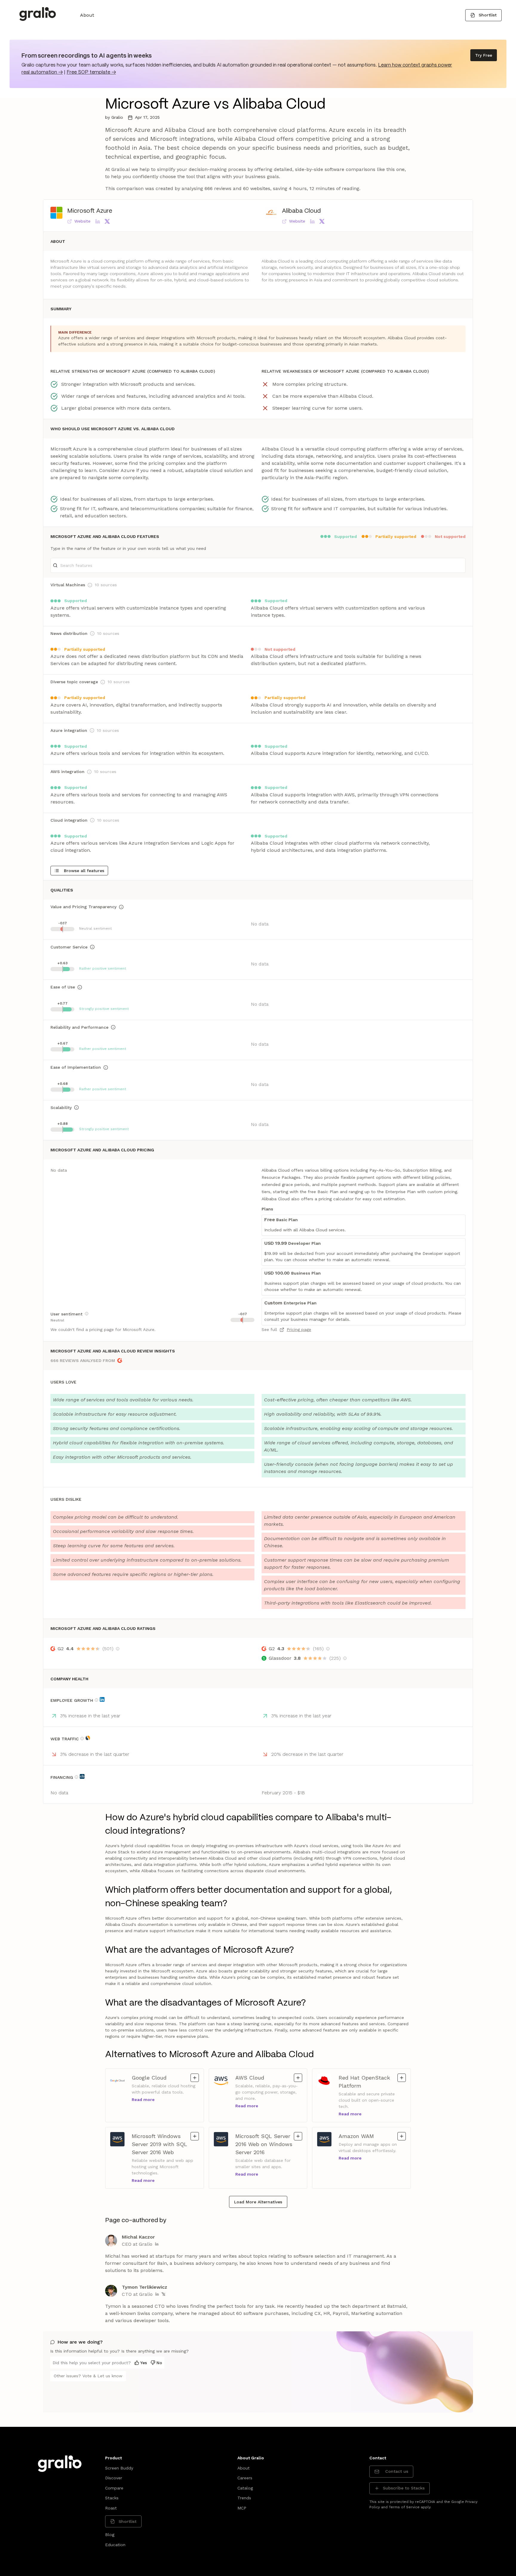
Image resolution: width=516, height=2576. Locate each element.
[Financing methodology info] (76, 1777)
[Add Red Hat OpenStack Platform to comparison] (402, 2078)
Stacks (112, 2498)
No (159, 2363)
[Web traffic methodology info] (82, 1739)
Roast (111, 2508)
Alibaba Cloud (301, 211)
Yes (144, 2363)
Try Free (484, 55)
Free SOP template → (91, 72)
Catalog (245, 2488)
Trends (244, 2498)
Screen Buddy (119, 2468)
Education (115, 2545)
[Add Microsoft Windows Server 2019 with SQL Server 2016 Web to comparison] (195, 2136)
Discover (114, 2478)
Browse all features (84, 871)
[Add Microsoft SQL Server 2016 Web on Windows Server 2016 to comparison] (298, 2136)
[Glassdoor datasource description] (345, 1658)
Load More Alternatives (258, 2202)
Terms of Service (404, 2507)
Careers (245, 2478)
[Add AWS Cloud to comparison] (298, 2078)
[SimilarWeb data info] (88, 1738)
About (87, 15)
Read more (143, 2100)
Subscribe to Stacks (404, 2488)
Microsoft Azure (90, 211)
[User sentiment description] (87, 1314)
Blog (110, 2535)
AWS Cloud (260, 2077)
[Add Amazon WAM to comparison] (402, 2136)
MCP (242, 2508)
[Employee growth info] (96, 1700)
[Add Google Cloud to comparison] (195, 2078)
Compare (114, 2488)
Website (82, 221)
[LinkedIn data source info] (102, 1699)
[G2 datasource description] (118, 1649)
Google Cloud (156, 2077)
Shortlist (488, 15)
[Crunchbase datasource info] (82, 1776)
